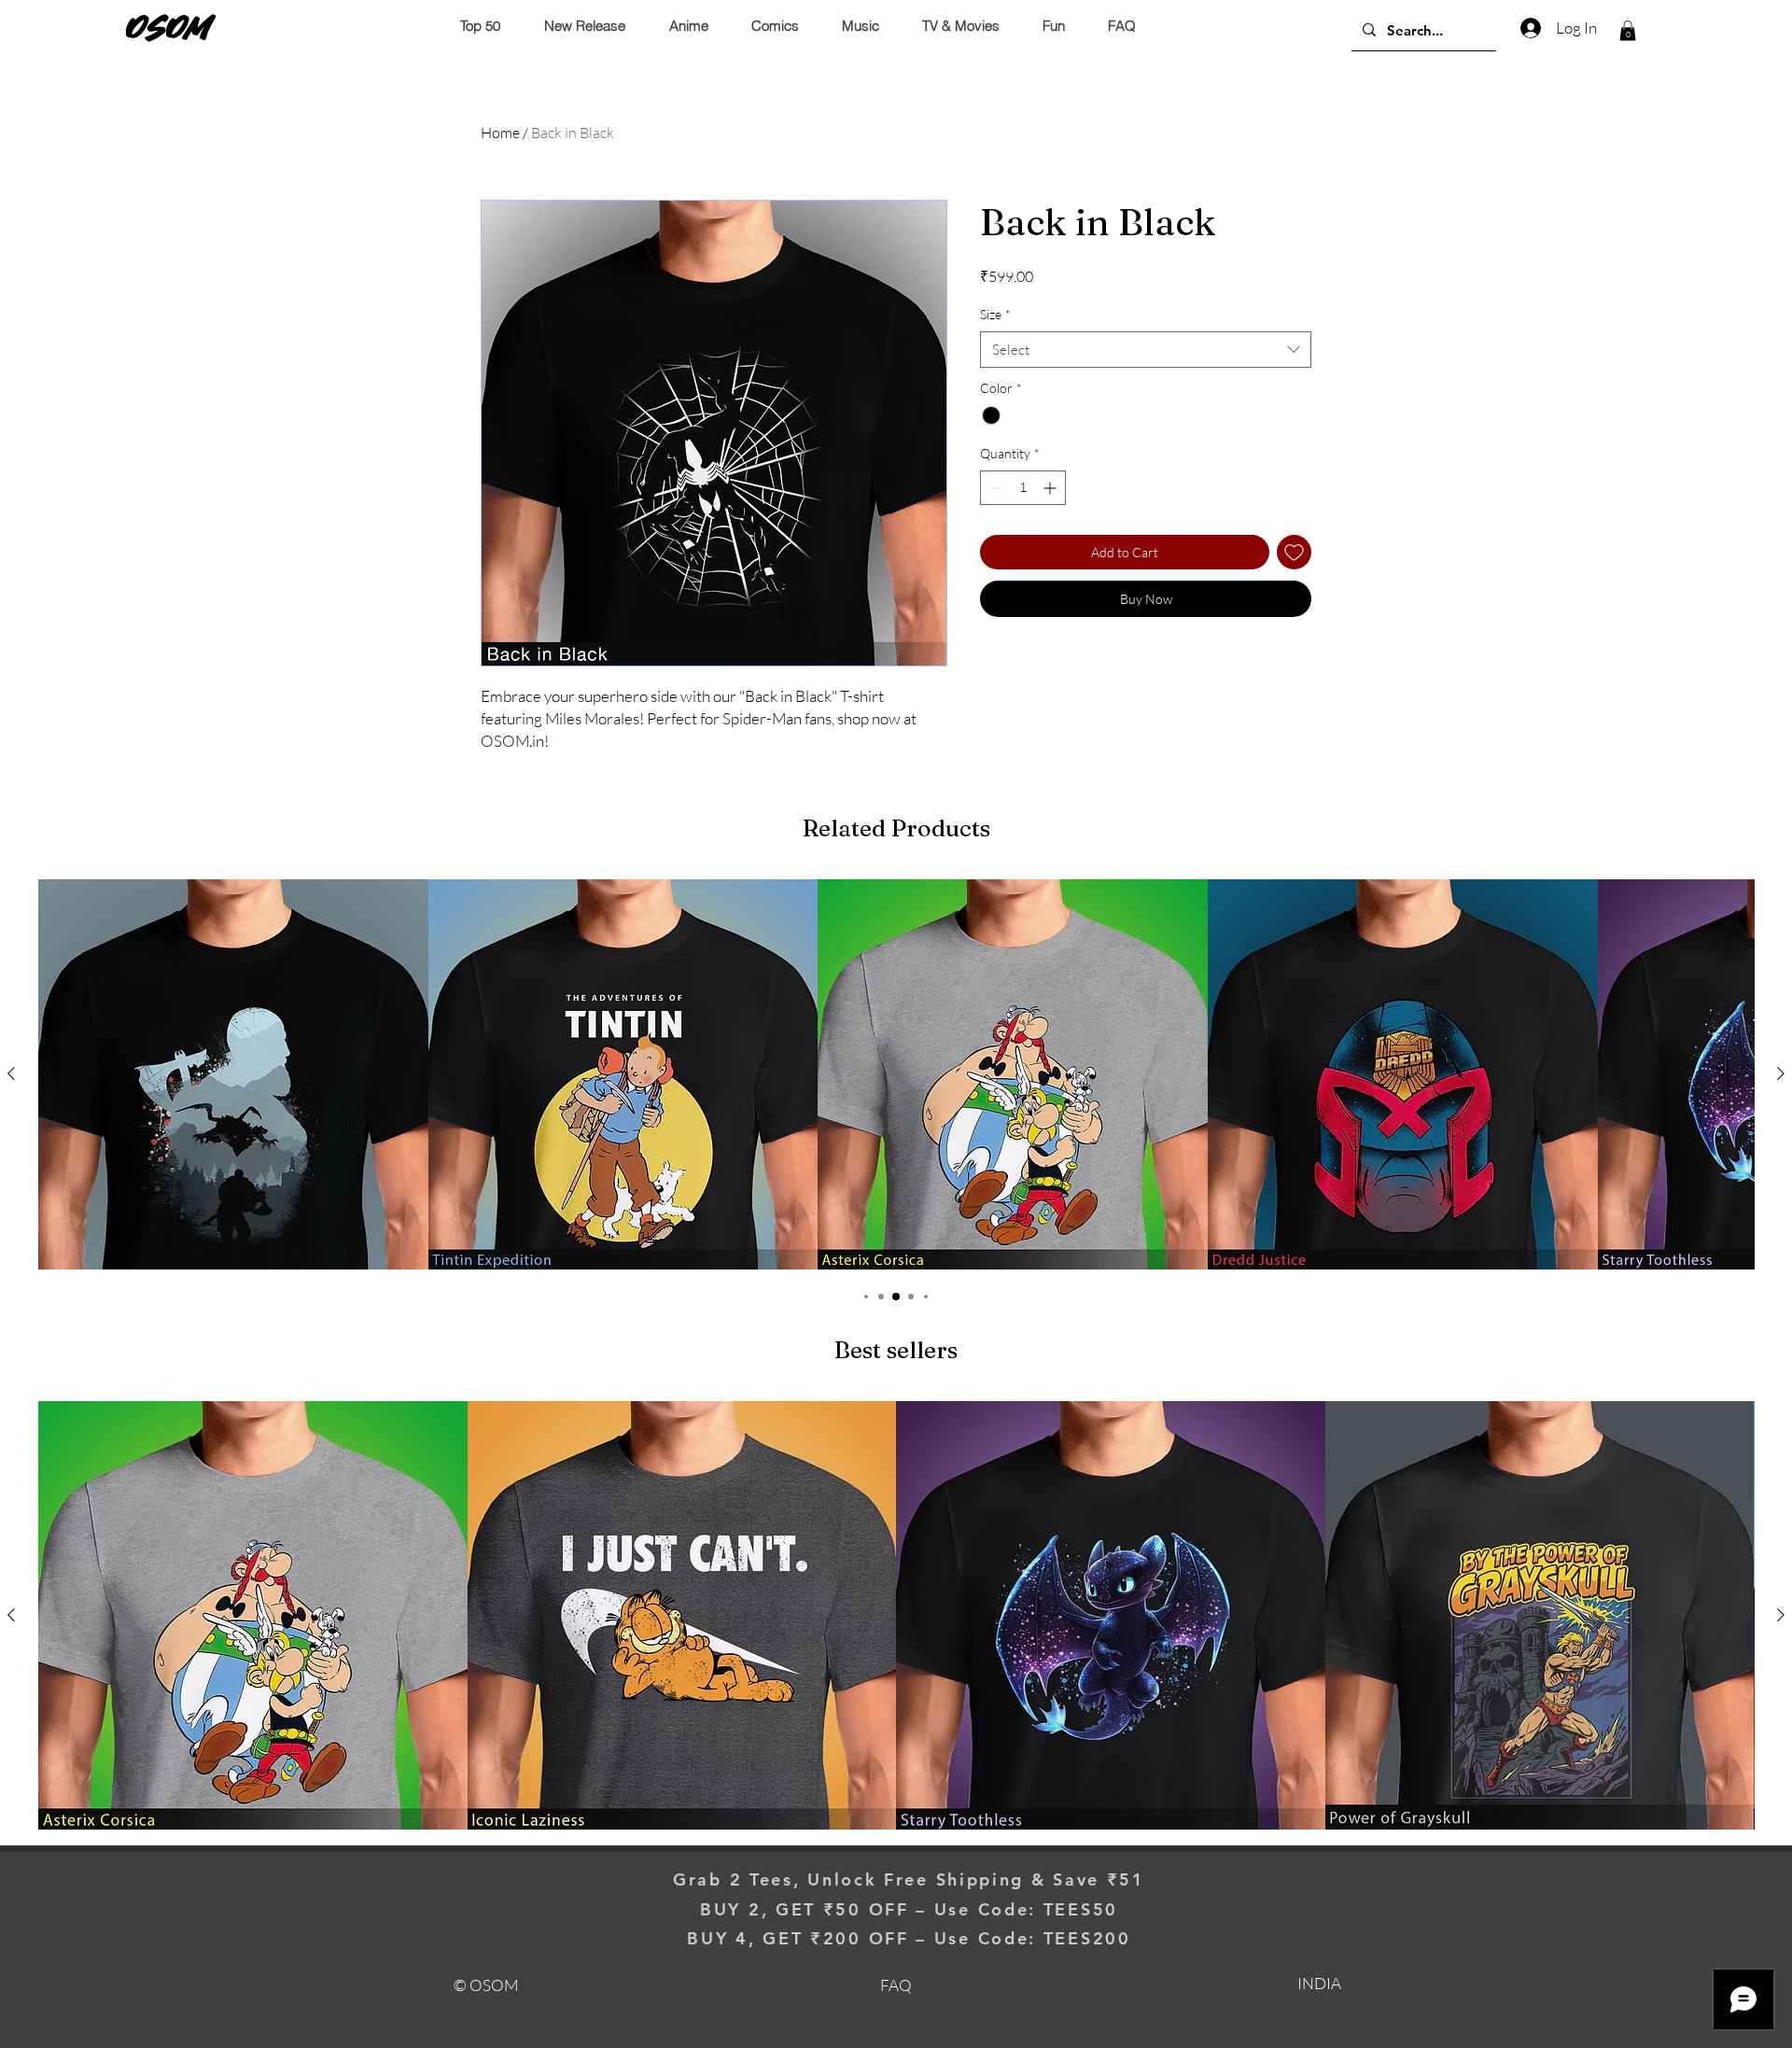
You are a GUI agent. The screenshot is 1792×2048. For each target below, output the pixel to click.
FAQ (896, 1985)
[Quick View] (233, 1074)
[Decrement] (994, 488)
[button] (1628, 31)
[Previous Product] (11, 1073)
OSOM (169, 27)
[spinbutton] (1023, 488)
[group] (896, 1074)
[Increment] (1051, 488)
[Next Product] (1781, 1073)
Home (500, 133)
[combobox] (1146, 350)
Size (995, 314)
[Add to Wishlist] (1294, 552)
